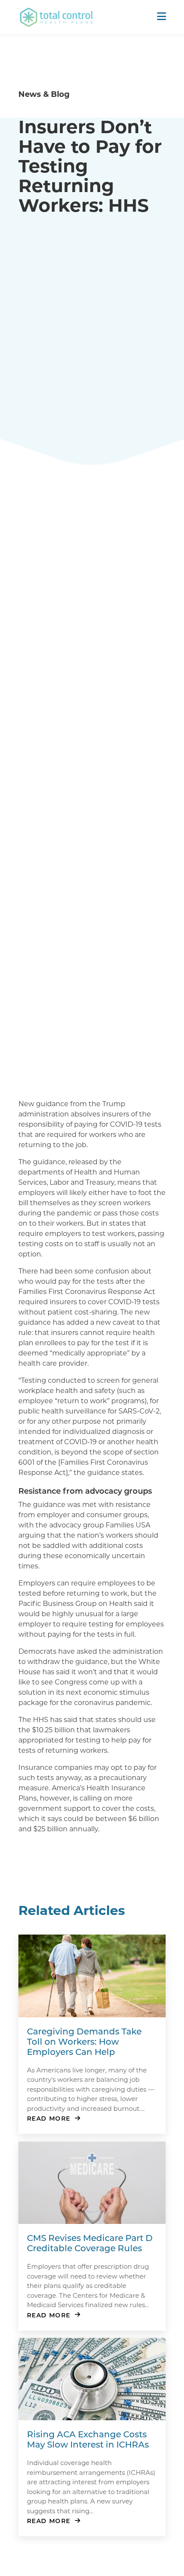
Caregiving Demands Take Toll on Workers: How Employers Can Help (84, 2041)
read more (49, 2118)
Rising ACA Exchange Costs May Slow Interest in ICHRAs (88, 2439)
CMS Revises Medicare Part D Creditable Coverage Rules (90, 2243)
